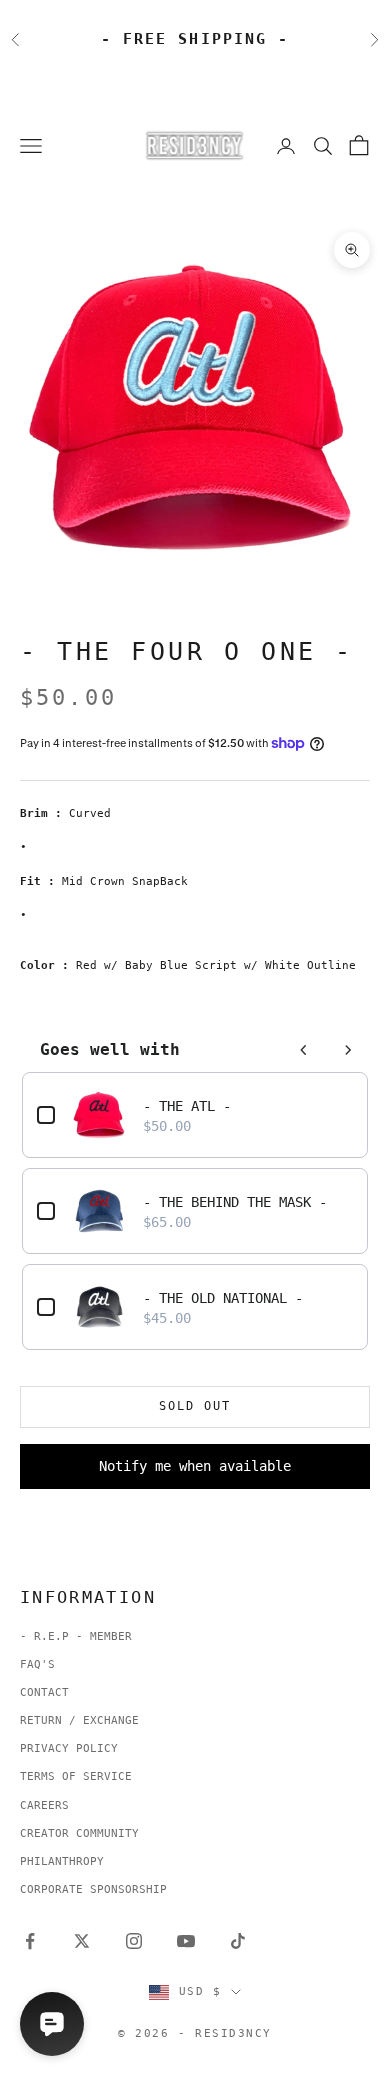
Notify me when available (195, 1466)
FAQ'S (37, 1664)
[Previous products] (304, 1050)
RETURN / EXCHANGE (79, 1720)
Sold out (195, 1406)
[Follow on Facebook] (30, 1941)
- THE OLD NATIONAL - (223, 1298)
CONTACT (44, 1692)
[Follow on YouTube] (186, 1941)
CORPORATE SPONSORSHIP (93, 1889)
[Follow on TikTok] (238, 1941)
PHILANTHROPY (62, 1861)
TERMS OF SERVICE (76, 1776)
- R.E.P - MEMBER (76, 1636)
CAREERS (44, 1805)
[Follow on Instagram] (134, 1941)
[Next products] (348, 1050)
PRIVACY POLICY (69, 1748)
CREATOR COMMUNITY (79, 1833)
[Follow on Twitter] (82, 1941)
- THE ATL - (187, 1106)
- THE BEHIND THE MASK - (235, 1202)
